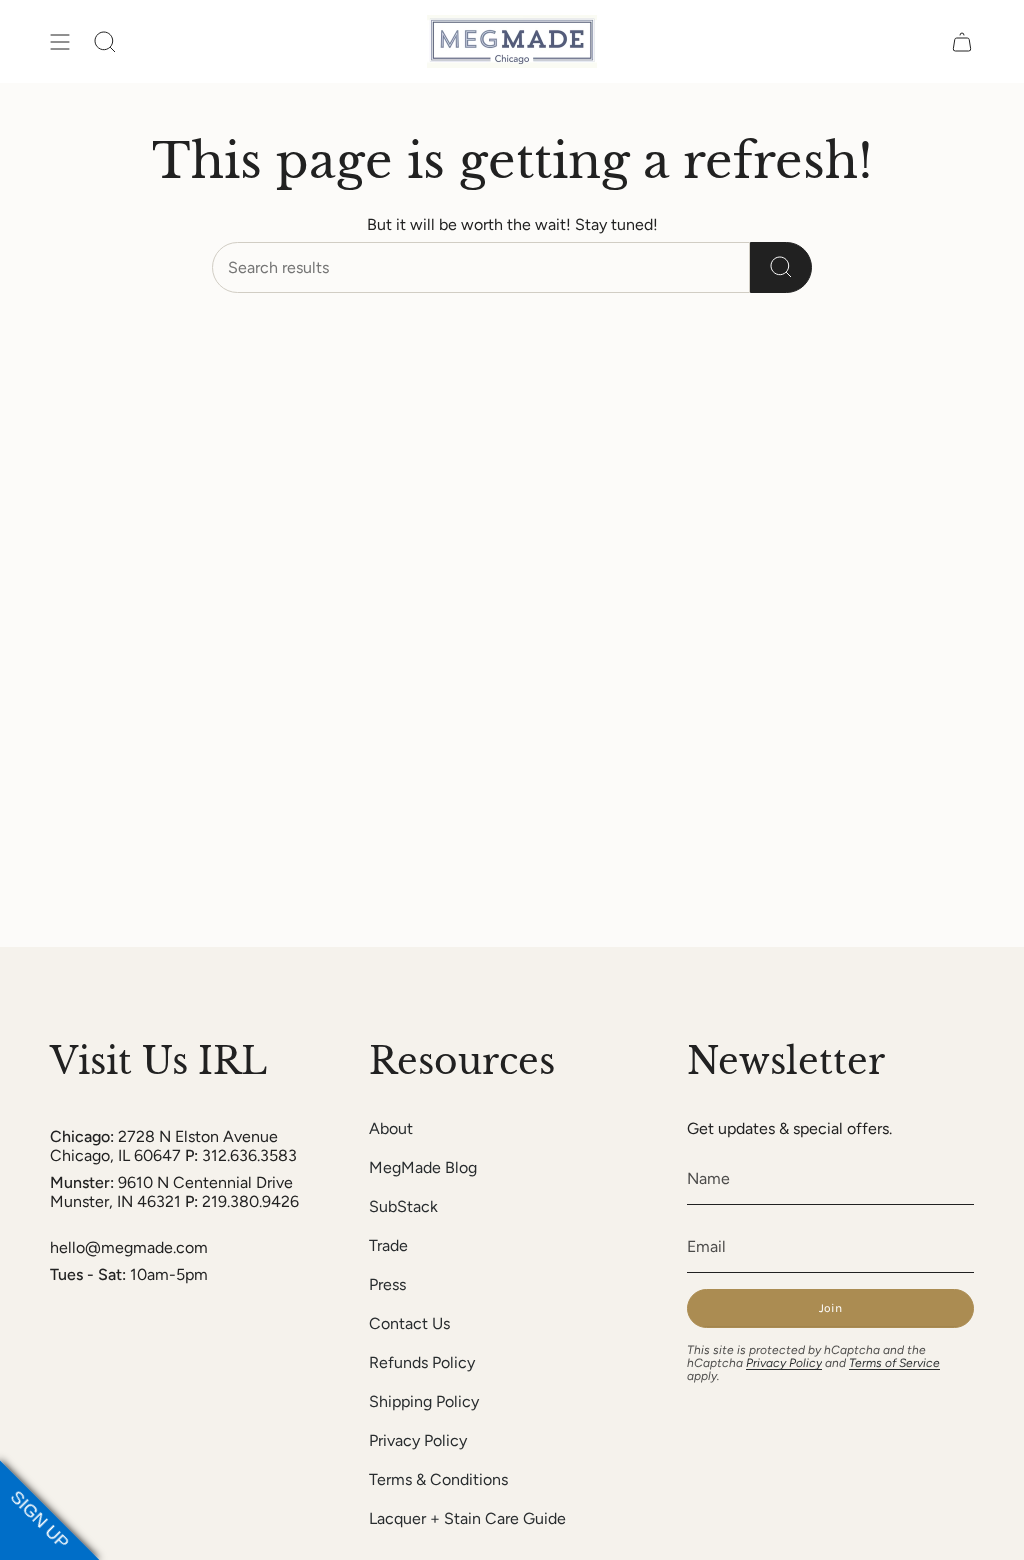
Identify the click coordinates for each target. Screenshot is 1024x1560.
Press (387, 1284)
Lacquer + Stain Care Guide (467, 1518)
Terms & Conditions (438, 1479)
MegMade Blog (423, 1167)
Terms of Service (894, 1363)
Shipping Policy (424, 1401)
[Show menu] (60, 41)
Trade (388, 1245)
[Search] (781, 267)
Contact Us (409, 1323)
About (391, 1128)
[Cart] (962, 41)
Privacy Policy (418, 1440)
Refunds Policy (422, 1362)
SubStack (403, 1206)
